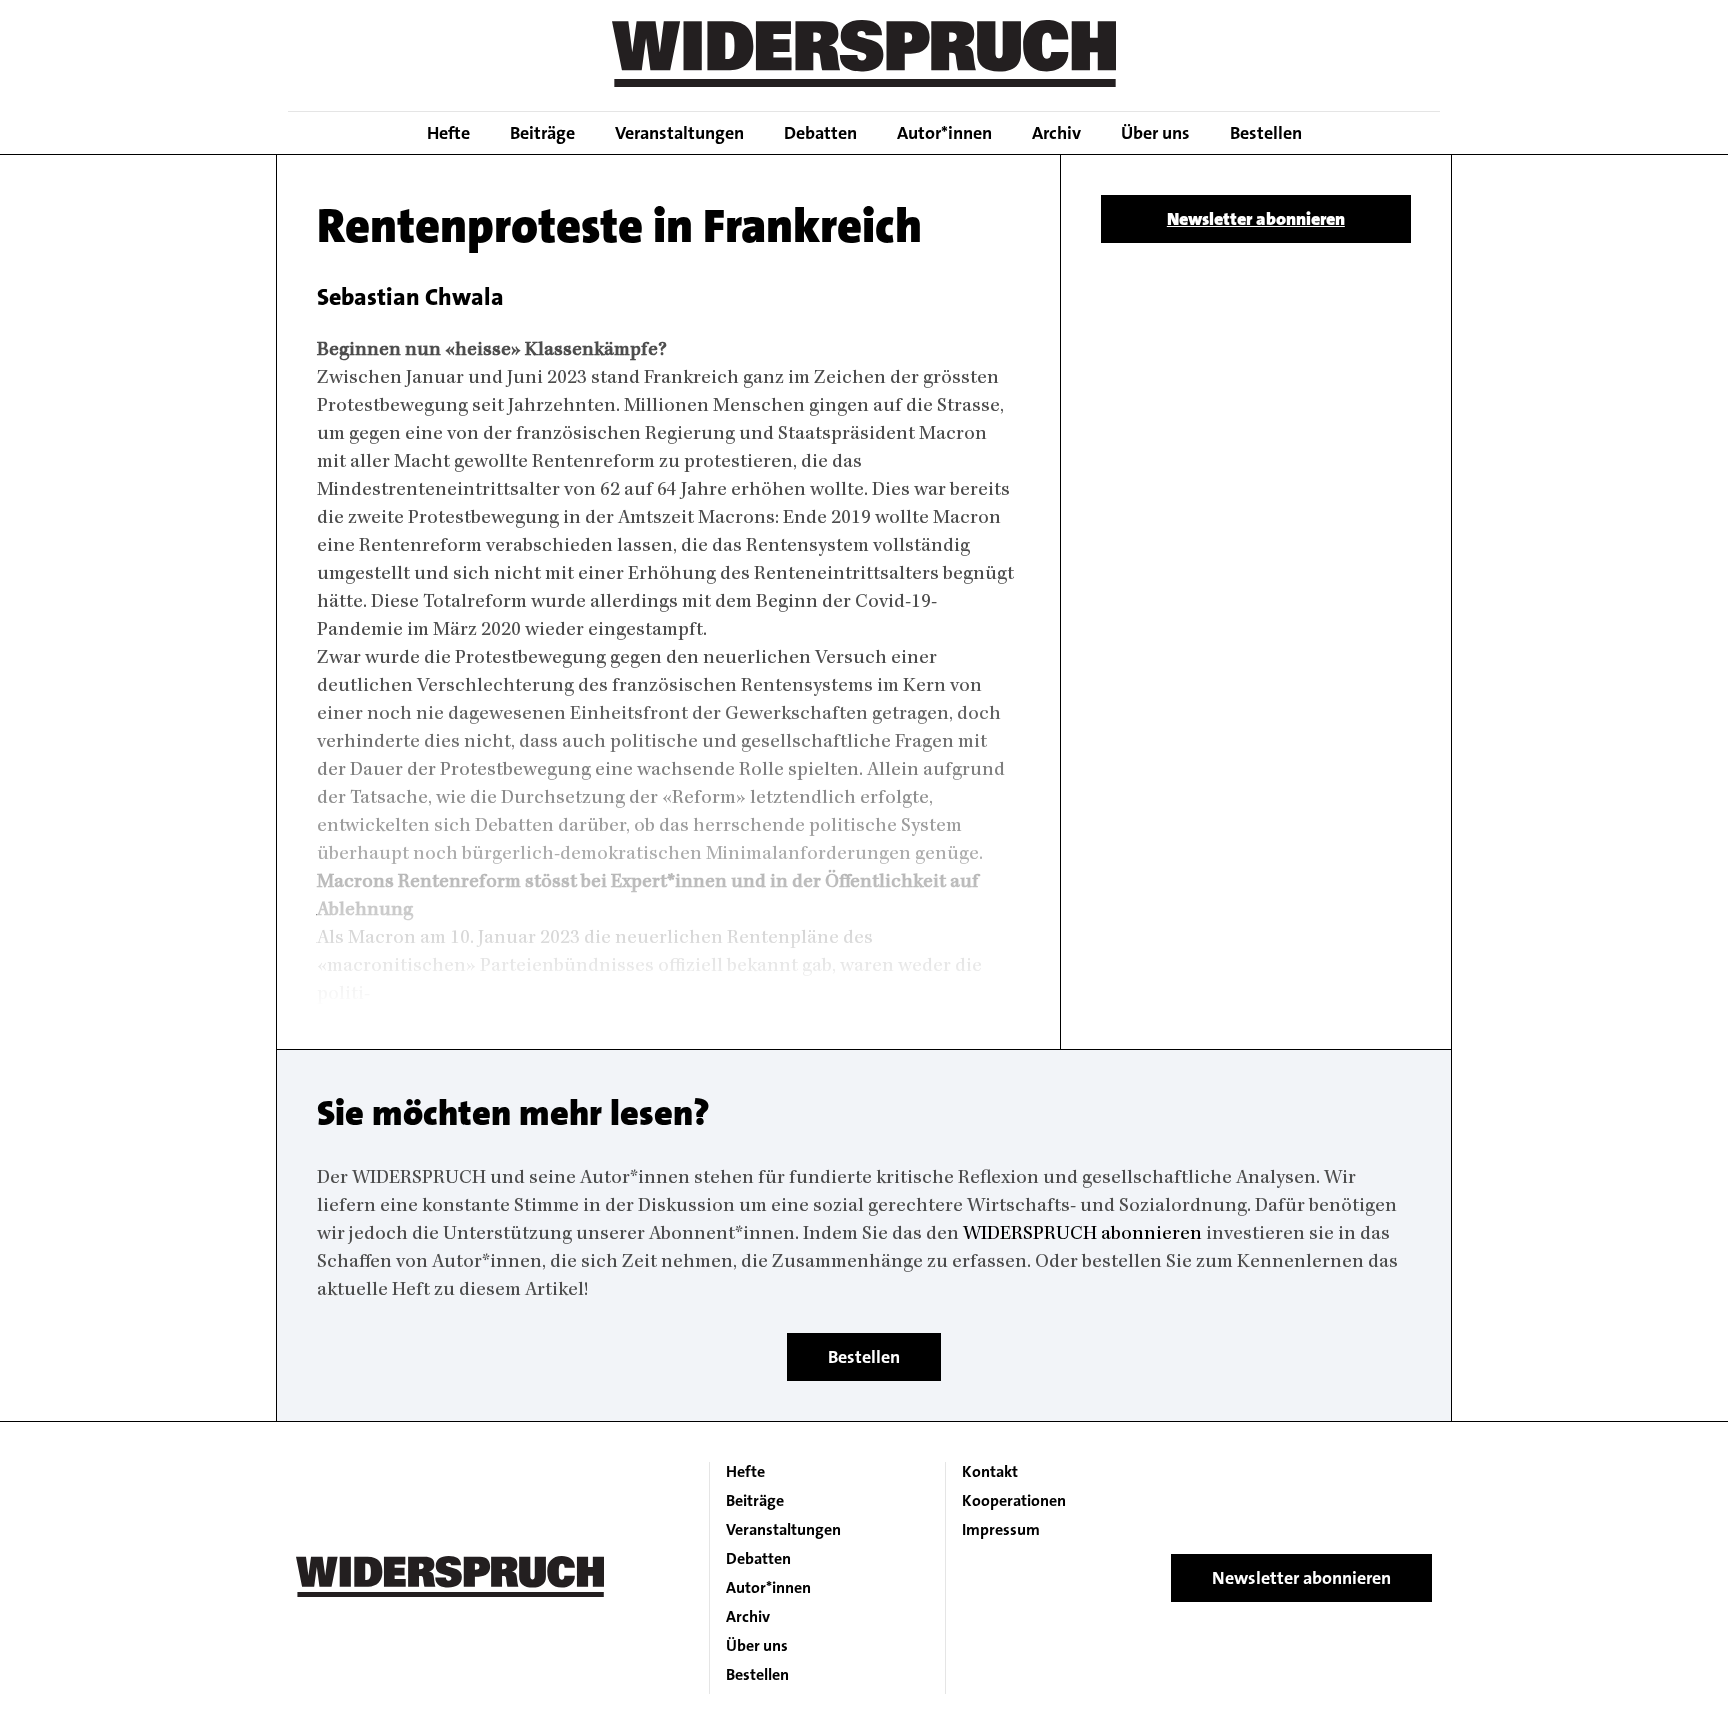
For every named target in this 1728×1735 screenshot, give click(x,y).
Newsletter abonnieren (1256, 219)
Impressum (1001, 1530)
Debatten (820, 133)
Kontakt (990, 1472)
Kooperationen (1014, 1501)
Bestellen (1266, 133)
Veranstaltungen (679, 133)
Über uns (1155, 133)
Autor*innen (944, 133)
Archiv (1056, 133)
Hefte (448, 133)
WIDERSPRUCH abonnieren (1082, 1235)
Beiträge (542, 133)
